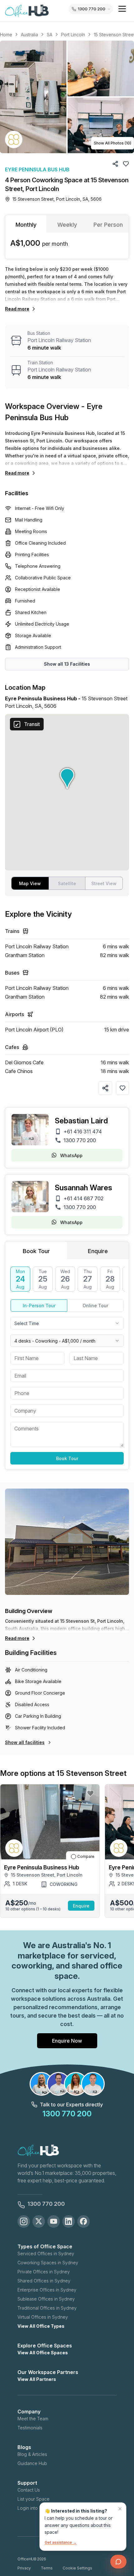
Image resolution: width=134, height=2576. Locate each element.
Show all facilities (25, 1742)
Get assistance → (61, 2542)
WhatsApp (71, 1155)
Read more (17, 309)
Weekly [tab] (67, 225)
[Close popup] (120, 2509)
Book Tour (67, 1458)
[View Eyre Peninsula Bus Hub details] (14, 139)
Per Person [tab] (108, 225)
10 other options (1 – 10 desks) (33, 1909)
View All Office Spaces (43, 2353)
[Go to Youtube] (54, 2221)
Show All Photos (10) (112, 143)
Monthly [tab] (26, 225)
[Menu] (122, 9)
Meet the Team (33, 2419)
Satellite (67, 883)
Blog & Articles (32, 2454)
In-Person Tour (39, 1306)
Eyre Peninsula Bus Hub (37, 169)
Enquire (81, 1906)
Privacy (24, 2568)
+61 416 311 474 (83, 1132)
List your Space (33, 2499)
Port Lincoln (73, 35)
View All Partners (37, 2379)
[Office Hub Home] (27, 11)
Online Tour (95, 1306)
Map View (30, 883)
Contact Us (29, 2490)
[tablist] (67, 224)
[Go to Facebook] (84, 2221)
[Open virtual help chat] (118, 2562)
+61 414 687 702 (84, 1198)
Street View (104, 883)
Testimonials (30, 2428)
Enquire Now (67, 2041)
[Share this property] (105, 1088)
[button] (67, 97)
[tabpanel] (67, 246)
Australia (29, 35)
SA (50, 35)
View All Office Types (41, 2326)
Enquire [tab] (98, 1251)
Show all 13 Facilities (67, 664)
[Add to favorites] (122, 1088)
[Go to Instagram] (24, 2221)
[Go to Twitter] (39, 2221)
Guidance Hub (32, 2463)
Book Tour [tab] (36, 1251)
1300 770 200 (80, 1140)
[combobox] (67, 1323)
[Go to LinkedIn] (69, 2221)
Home (6, 35)
